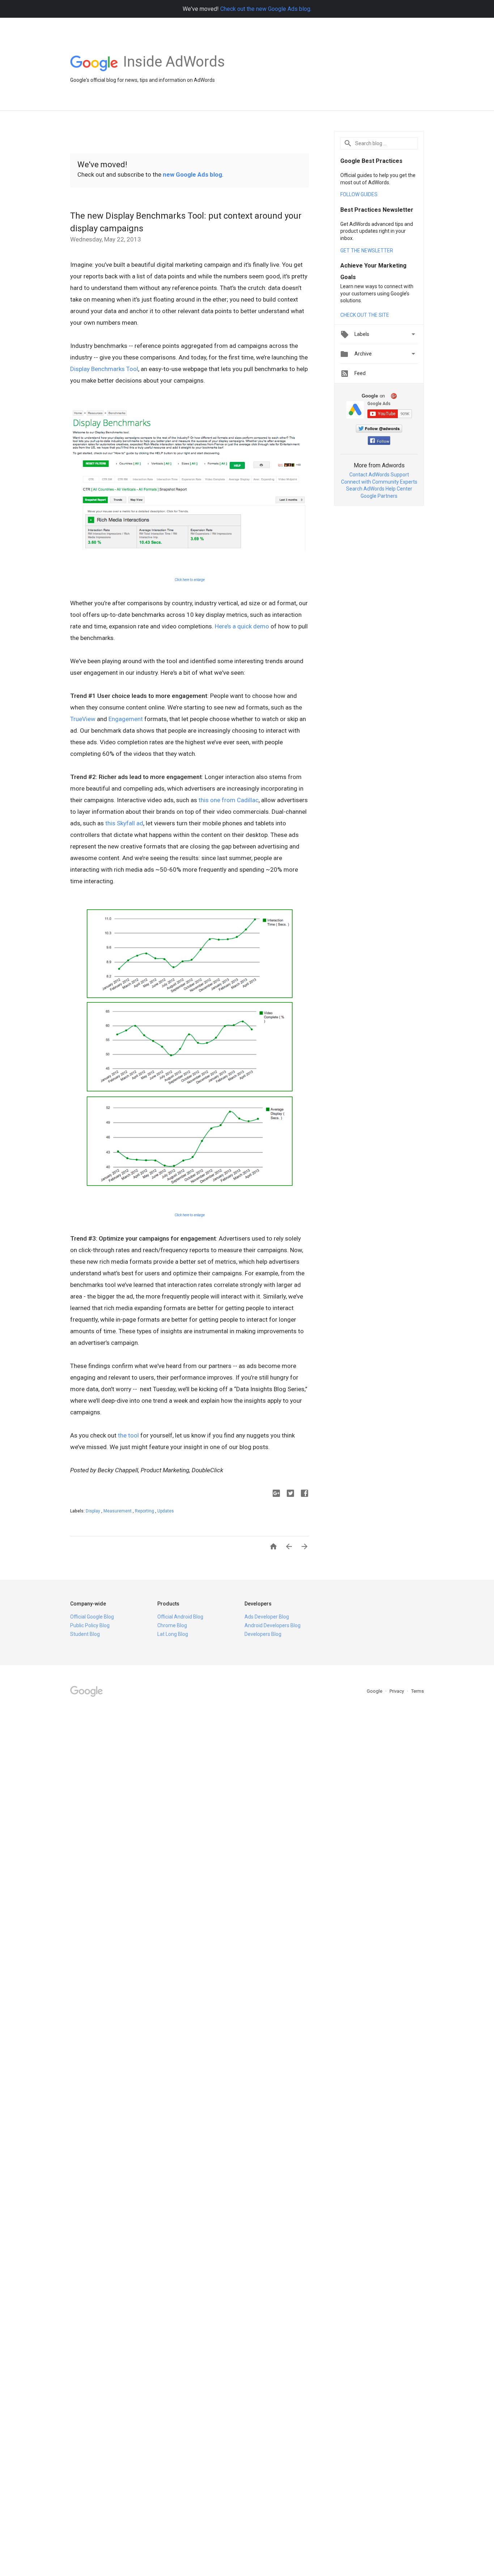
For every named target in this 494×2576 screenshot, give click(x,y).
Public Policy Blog (90, 1625)
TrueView (83, 719)
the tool (128, 1435)
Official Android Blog (180, 1617)
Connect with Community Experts (379, 482)
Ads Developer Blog (267, 1617)
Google (375, 1691)
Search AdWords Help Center (379, 489)
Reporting (145, 1511)
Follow (383, 441)
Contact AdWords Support (379, 475)
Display (93, 1511)
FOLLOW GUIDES (359, 194)
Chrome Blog (172, 1625)
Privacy (397, 1691)
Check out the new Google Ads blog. (266, 9)
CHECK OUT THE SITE (365, 315)
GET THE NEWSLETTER (367, 251)
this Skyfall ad (124, 823)
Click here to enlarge (190, 580)
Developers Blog (263, 1634)
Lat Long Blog (173, 1634)
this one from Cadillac (229, 800)
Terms (418, 1691)
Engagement (126, 719)
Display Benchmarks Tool (104, 369)
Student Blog (85, 1634)
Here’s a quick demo (242, 626)
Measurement (118, 1511)
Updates (166, 1511)
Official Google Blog (92, 1617)
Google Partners (379, 496)
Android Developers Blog (272, 1625)
